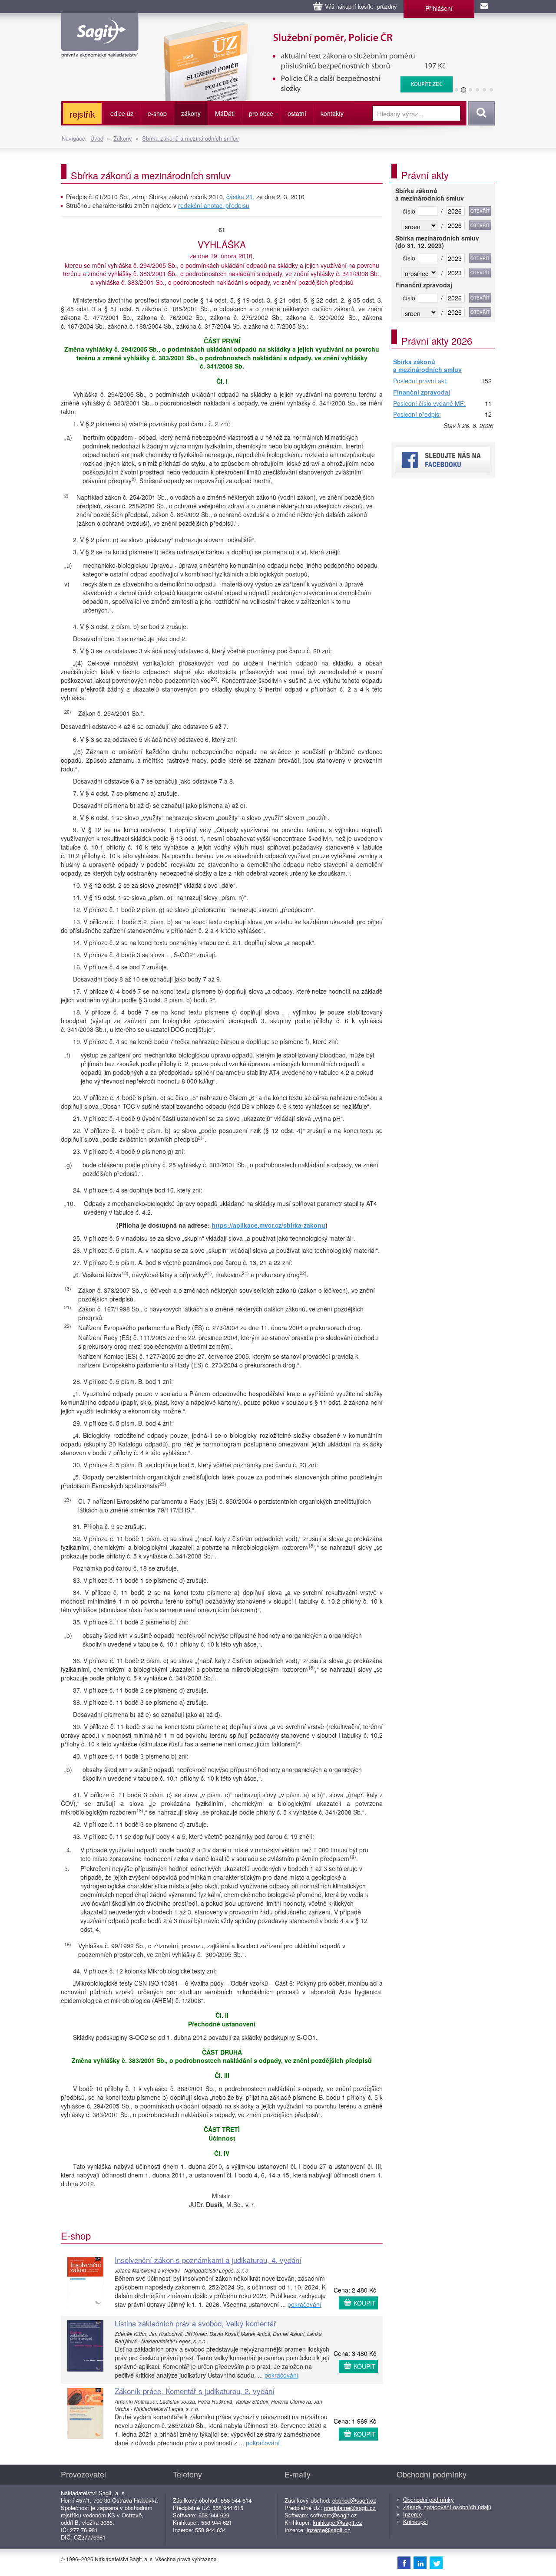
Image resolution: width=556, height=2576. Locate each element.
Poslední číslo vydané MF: (429, 404)
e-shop (157, 113)
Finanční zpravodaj (422, 392)
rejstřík (82, 114)
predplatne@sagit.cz (350, 2508)
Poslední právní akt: (420, 381)
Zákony (123, 138)
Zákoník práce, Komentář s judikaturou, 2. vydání (195, 2391)
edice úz (122, 113)
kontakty (332, 113)
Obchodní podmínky (429, 2499)
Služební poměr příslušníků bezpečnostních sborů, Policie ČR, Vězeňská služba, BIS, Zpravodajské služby (303, 30)
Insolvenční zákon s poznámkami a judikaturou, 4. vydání (208, 2260)
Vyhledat (480, 113)
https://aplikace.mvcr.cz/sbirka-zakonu (268, 1225)
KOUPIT (365, 2303)
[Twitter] (436, 2563)
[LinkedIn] (420, 2563)
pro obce (261, 113)
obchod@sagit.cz (354, 2500)
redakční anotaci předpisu (214, 205)
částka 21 (240, 197)
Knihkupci (415, 2522)
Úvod (97, 138)
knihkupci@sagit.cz (338, 2522)
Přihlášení (439, 8)
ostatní (297, 113)
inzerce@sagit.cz (329, 2530)
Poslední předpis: (417, 415)
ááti (225, 113)
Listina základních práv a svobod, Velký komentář (195, 2323)
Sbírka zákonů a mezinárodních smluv (190, 138)
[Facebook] (404, 2563)
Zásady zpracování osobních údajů (447, 2507)
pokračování (304, 2304)
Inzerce (412, 2514)
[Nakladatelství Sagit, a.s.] (100, 50)
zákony (191, 113)
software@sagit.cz (334, 2515)
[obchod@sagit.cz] (485, 7)
